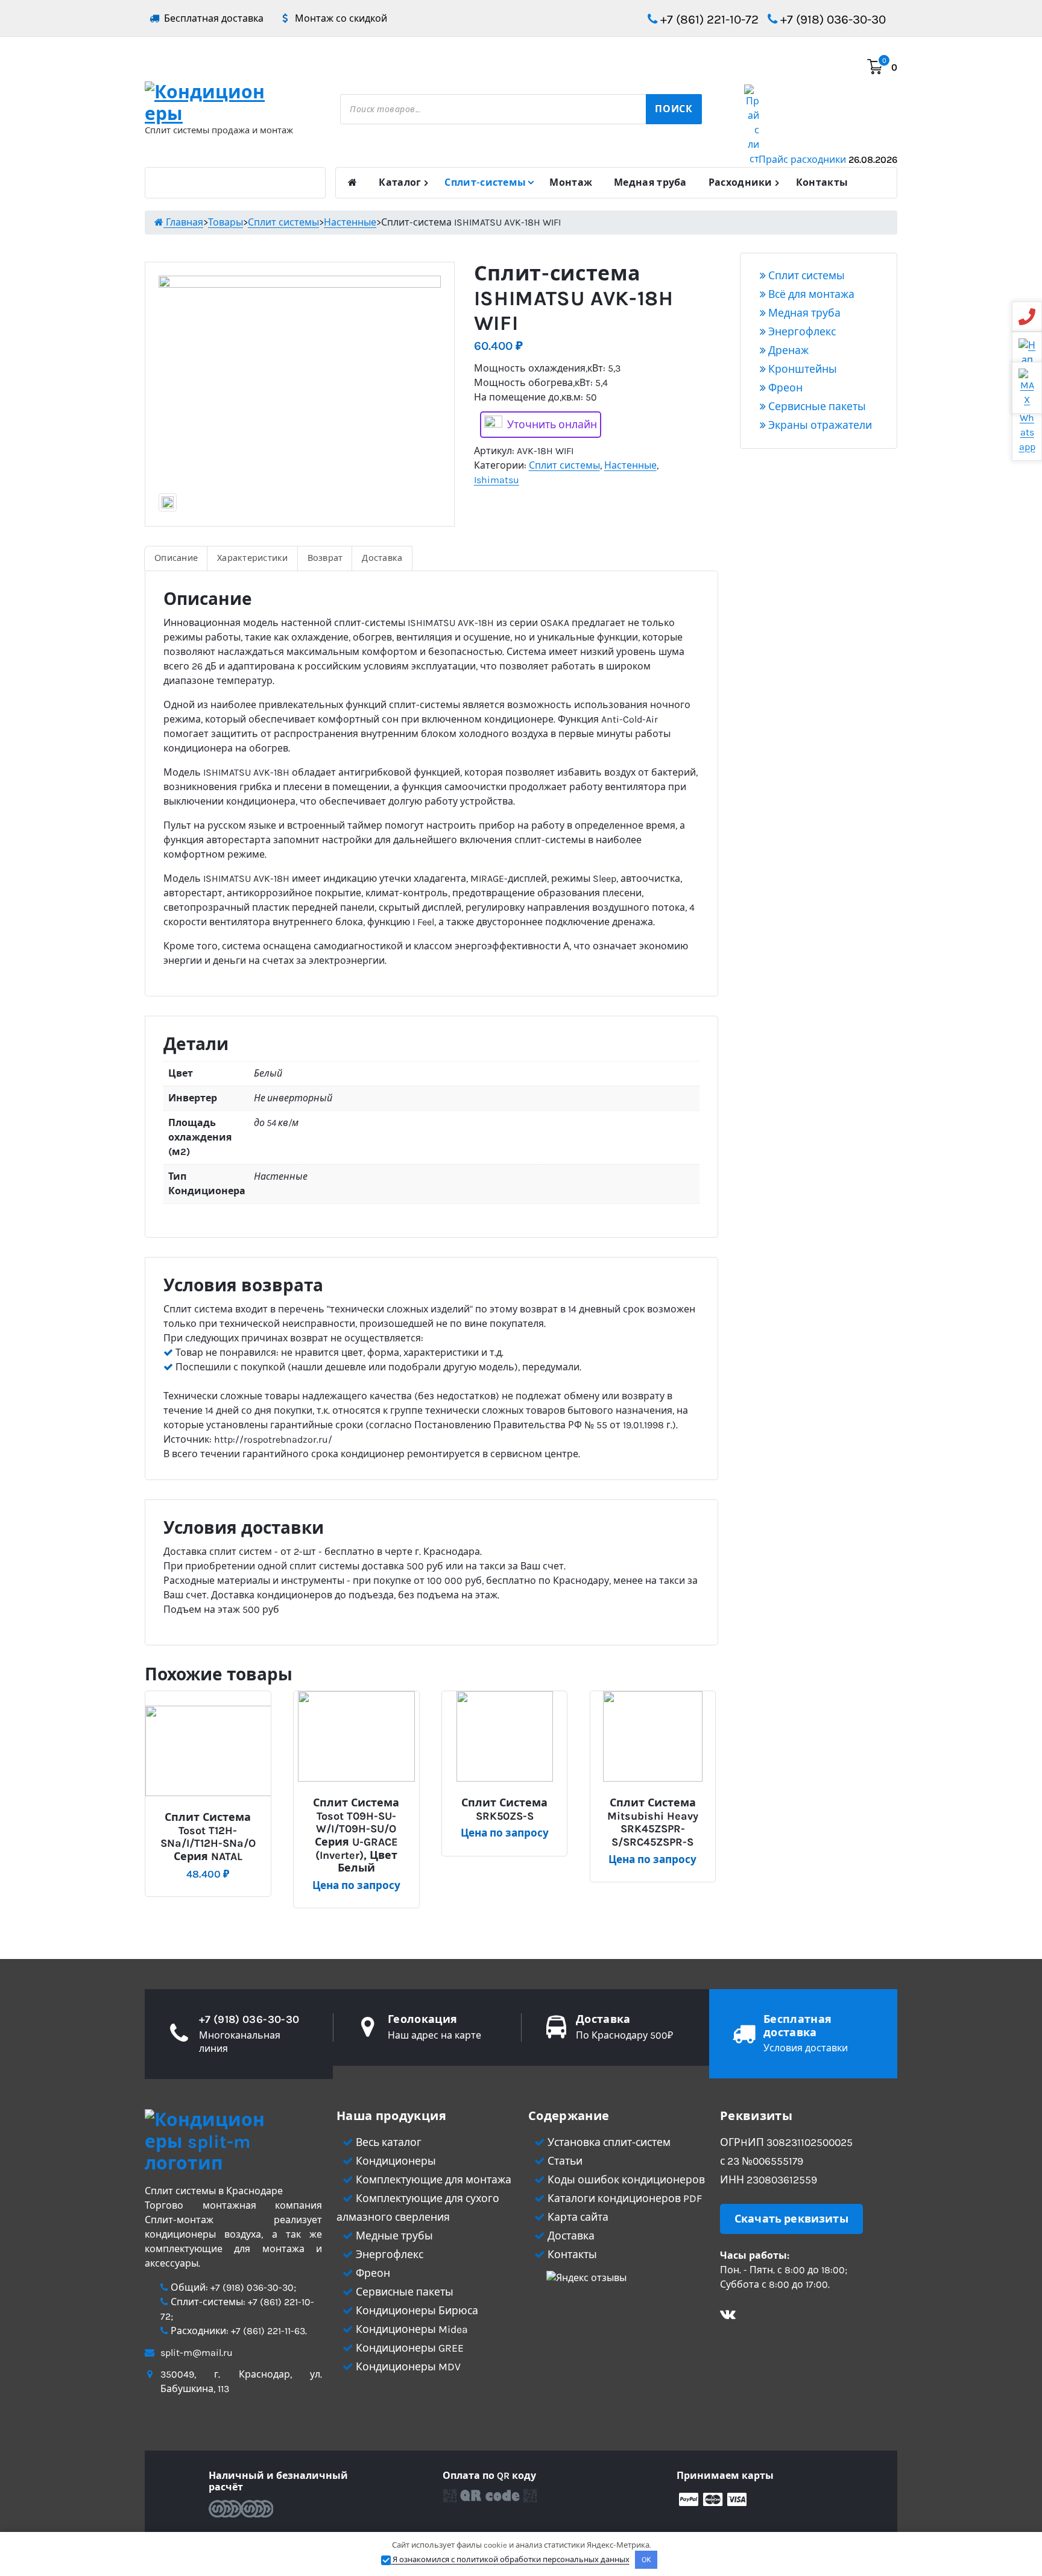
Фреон (784, 388)
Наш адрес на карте (434, 2035)
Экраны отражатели (819, 425)
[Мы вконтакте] (728, 2316)
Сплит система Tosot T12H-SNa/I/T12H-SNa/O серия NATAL (208, 1837)
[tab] (176, 559)
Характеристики (253, 558)
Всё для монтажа (810, 294)
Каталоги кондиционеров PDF (624, 2198)
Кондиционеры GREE (409, 2348)
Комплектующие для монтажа (432, 2180)
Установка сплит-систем (608, 2142)
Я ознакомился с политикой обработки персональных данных (510, 2559)
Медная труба (650, 182)
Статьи (564, 2161)
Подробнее (213, 1813)
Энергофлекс (801, 332)
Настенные (630, 465)
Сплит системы (564, 465)
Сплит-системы (485, 182)
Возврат (325, 558)
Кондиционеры (395, 2161)
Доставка (382, 558)
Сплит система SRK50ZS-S (504, 1810)
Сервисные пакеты (816, 407)
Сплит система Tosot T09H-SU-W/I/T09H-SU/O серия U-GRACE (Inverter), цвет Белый (356, 1836)
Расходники (740, 182)
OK (646, 2559)
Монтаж (571, 182)
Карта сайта (577, 2217)
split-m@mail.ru (197, 2353)
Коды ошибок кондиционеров (625, 2180)
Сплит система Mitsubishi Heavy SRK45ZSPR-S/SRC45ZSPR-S (653, 1823)
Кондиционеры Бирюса (416, 2311)
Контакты (822, 182)
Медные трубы (393, 2236)
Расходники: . (238, 2331)
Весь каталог (387, 2142)
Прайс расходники (828, 160)
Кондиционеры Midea (411, 2329)
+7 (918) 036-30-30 (832, 19)
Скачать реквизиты (791, 2219)
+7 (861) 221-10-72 (708, 19)
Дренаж (787, 350)
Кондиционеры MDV (407, 2367)
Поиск (674, 109)
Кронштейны (801, 369)
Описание (176, 558)
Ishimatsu (497, 480)
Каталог (400, 182)
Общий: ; (232, 2287)
